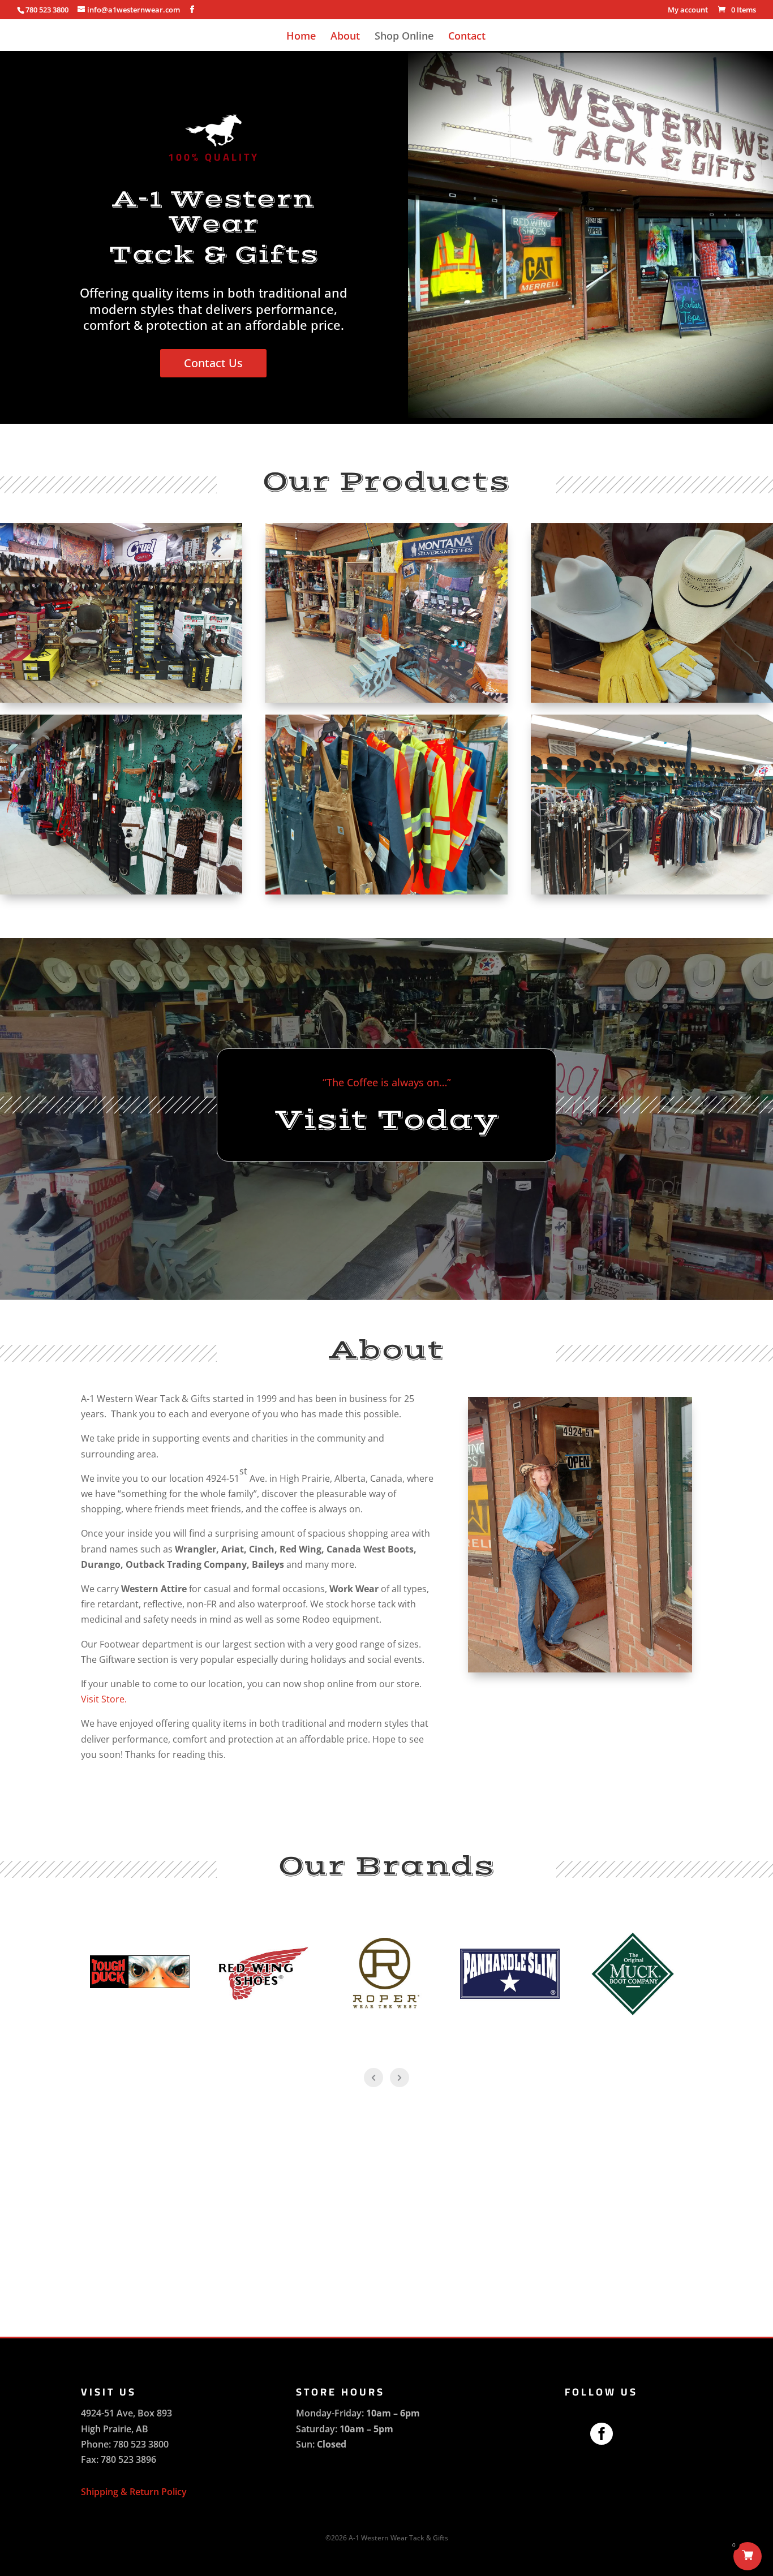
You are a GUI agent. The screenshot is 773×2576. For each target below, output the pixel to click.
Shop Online (404, 37)
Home (301, 37)
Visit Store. (104, 1699)
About (345, 37)
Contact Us (213, 363)
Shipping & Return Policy (134, 2492)
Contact (467, 37)
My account (688, 10)
